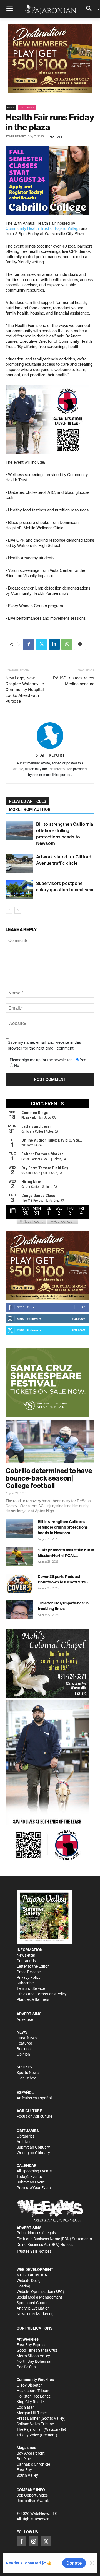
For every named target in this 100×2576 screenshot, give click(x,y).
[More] (80, 644)
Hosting (23, 2286)
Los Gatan (26, 2407)
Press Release (29, 1972)
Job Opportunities (32, 2495)
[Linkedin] (54, 644)
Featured (24, 2043)
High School (27, 2078)
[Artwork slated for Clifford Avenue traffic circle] (19, 863)
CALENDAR (27, 2165)
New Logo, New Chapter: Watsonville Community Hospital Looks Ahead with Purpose (25, 690)
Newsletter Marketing (35, 2314)
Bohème (24, 2459)
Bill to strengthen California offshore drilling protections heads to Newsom (63, 1527)
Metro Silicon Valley (33, 2356)
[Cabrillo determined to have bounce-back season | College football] (50, 1442)
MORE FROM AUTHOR (30, 809)
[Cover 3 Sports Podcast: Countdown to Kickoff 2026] (19, 1583)
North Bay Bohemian (35, 2361)
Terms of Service (31, 1988)
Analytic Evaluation (33, 2308)
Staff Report (16, 137)
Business (24, 2049)
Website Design (30, 2281)
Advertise (25, 2019)
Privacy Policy (29, 1977)
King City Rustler (31, 2402)
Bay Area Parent (31, 2453)
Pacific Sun (26, 2367)
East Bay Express (32, 2345)
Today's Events (29, 2177)
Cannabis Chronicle (33, 2464)
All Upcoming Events (34, 2171)
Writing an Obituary (33, 2153)
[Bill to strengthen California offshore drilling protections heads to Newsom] (19, 831)
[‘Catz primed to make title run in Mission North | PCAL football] (19, 1557)
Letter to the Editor (33, 1966)
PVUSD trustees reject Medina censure (74, 681)
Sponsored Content (33, 2303)
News (11, 107)
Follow (78, 1319)
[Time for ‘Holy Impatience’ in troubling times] (19, 1610)
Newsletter (26, 1955)
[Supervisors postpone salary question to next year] (19, 890)
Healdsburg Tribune (33, 2391)
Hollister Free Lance (34, 2396)
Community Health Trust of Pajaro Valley (42, 228)
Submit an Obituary (33, 2147)
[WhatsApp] (67, 644)
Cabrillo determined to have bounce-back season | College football (49, 1478)
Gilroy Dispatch (30, 2385)
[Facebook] (29, 644)
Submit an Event (31, 2182)
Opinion (23, 2054)
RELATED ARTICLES (27, 801)
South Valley (27, 2475)
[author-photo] (50, 736)
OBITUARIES (28, 2131)
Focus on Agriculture (34, 2116)
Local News (27, 107)
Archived (24, 2142)
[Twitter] (41, 644)
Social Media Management (39, 2297)
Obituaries (26, 2136)
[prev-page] (9, 910)
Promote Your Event (34, 2188)
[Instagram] (34, 2541)
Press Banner (28, 2418)
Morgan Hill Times (32, 2413)
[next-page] (18, 910)
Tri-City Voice (28, 2435)
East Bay (24, 2470)
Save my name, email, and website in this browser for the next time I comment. (44, 1045)
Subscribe (25, 1983)
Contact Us (26, 1961)
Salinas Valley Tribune (35, 2424)
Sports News (28, 2073)
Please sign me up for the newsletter (41, 1060)
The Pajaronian (30, 2429)
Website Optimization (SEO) (40, 2292)
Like (82, 1307)
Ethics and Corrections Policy (42, 1994)
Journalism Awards (33, 2501)
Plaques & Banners (33, 1999)
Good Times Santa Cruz (37, 2350)
